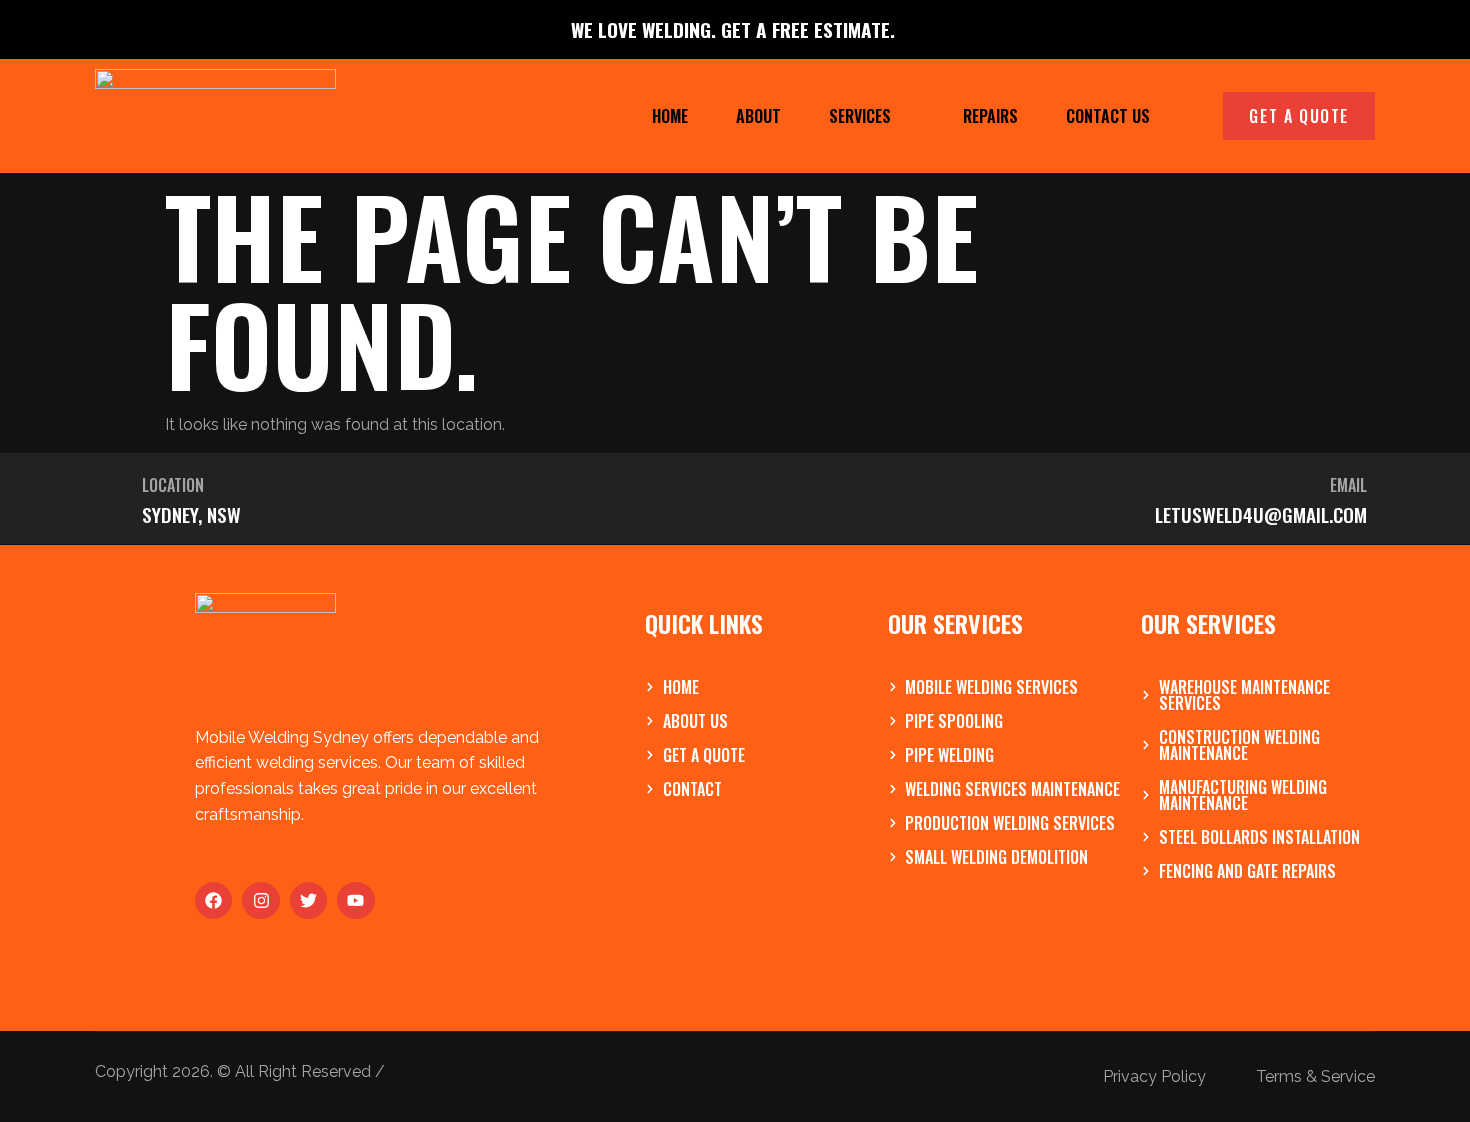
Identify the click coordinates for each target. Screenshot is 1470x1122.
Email (1348, 485)
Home (670, 116)
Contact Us (1108, 116)
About (758, 116)
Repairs (990, 116)
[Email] (752, 498)
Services (860, 116)
